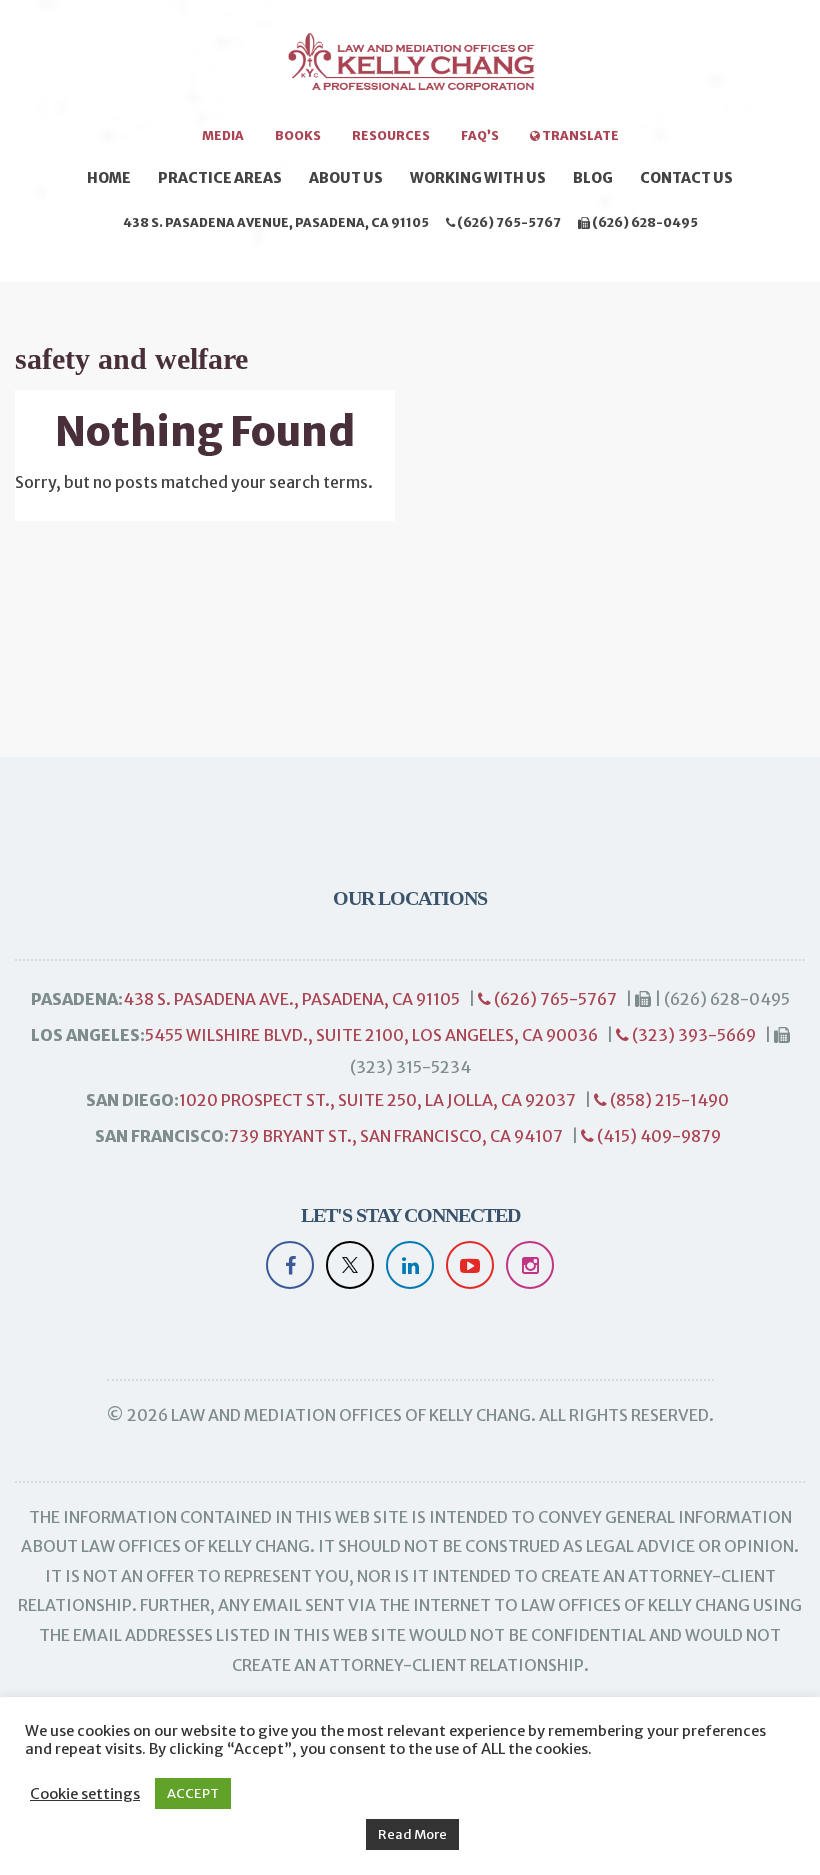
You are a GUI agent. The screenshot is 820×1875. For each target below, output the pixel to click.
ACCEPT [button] (193, 1793)
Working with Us (478, 178)
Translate (579, 135)
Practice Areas (220, 178)
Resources (391, 135)
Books (298, 135)
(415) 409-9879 (657, 1136)
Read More (412, 1834)
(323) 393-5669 (692, 1035)
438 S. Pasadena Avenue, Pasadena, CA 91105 (276, 222)
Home (109, 178)
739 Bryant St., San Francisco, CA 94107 (396, 1136)
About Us (346, 178)
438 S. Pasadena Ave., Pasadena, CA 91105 (291, 999)
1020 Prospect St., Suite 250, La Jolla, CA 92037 (377, 1100)
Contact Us (686, 178)
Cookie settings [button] (85, 1794)
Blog (593, 178)
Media (223, 135)
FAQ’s (480, 135)
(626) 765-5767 (508, 222)
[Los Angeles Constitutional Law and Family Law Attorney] (410, 72)
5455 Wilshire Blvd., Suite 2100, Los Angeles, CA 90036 (371, 1035)
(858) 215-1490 (668, 1100)
